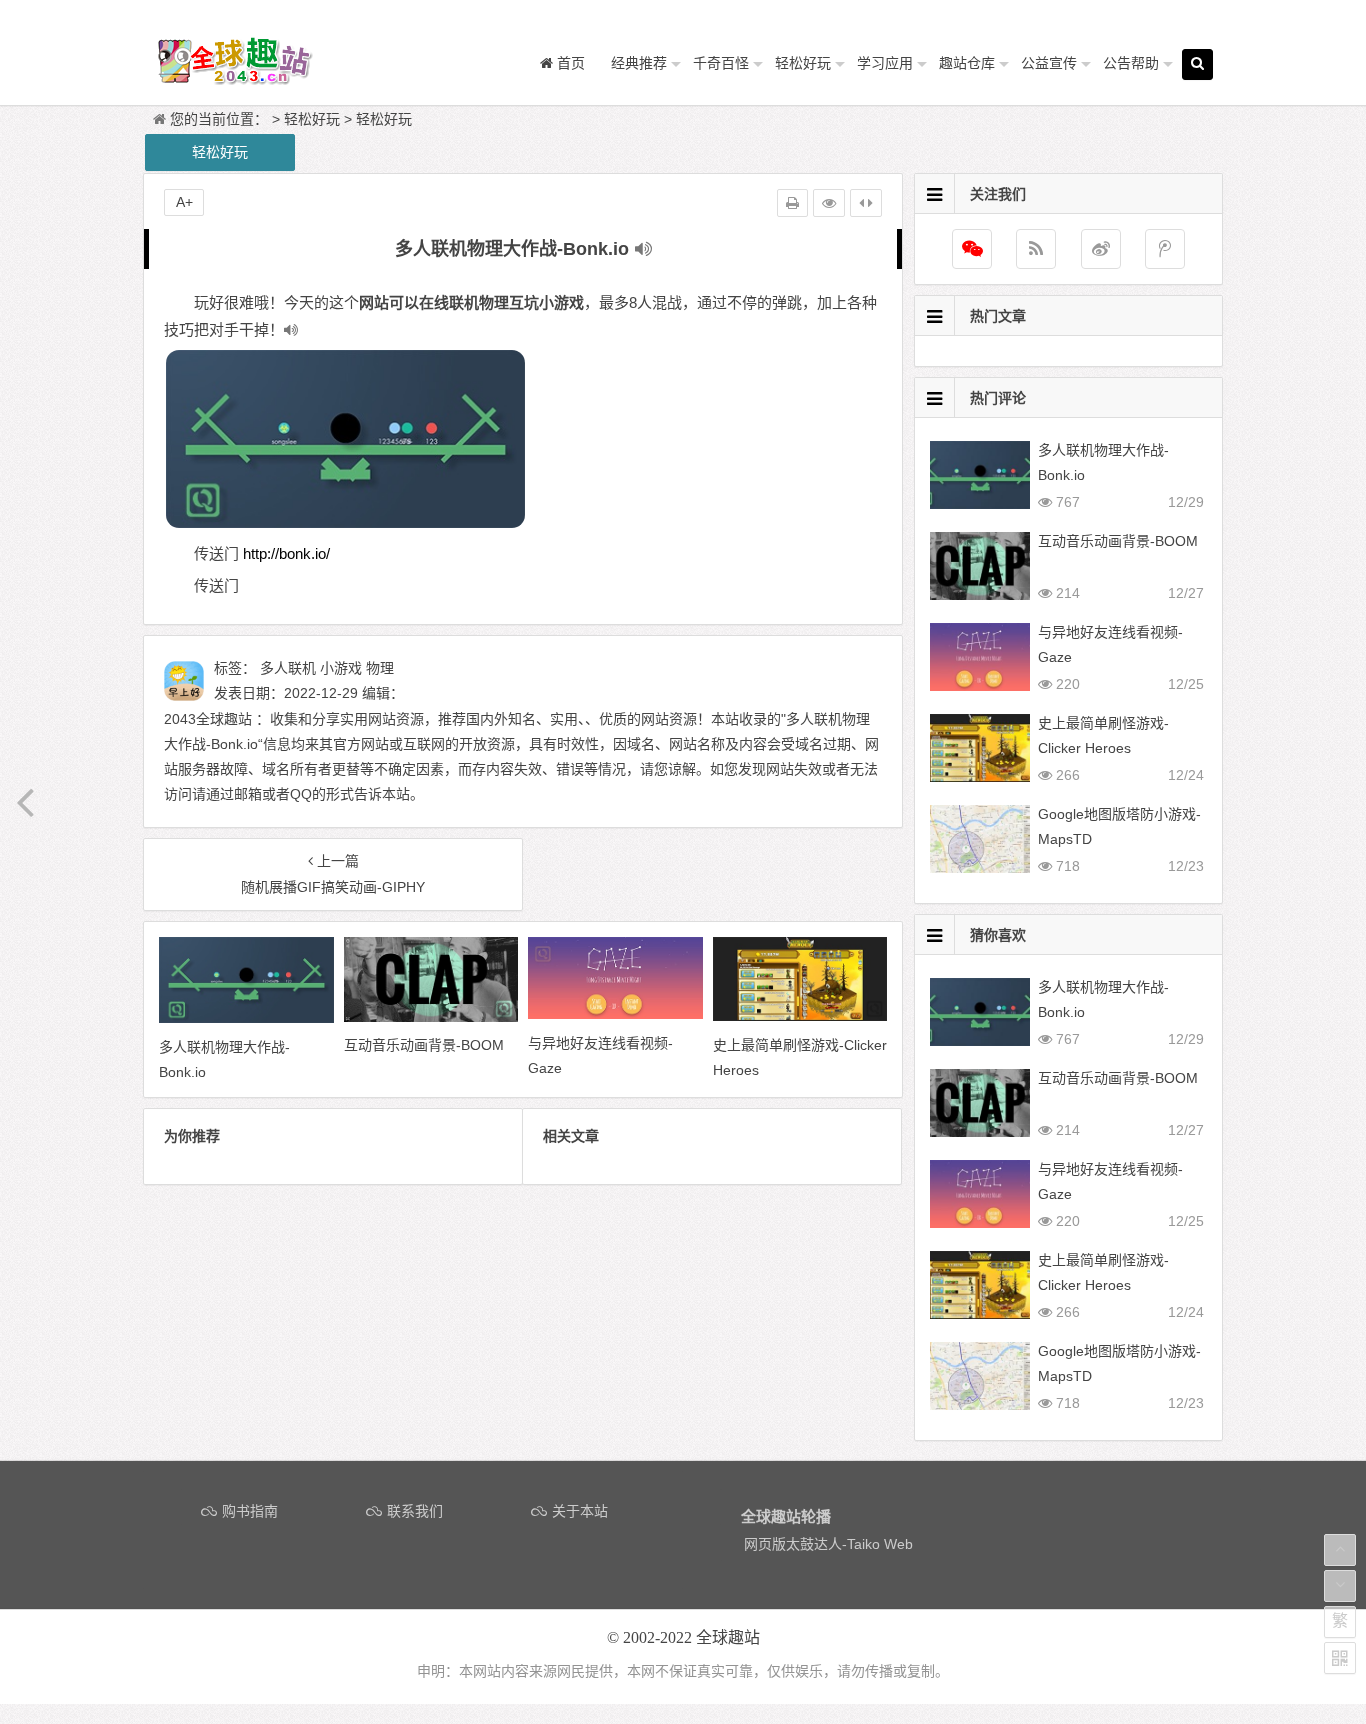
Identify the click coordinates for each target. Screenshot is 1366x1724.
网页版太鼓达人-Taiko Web (828, 1544)
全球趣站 (728, 1637)
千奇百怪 (721, 63)
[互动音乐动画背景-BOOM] (431, 1017)
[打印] (792, 203)
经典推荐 (639, 63)
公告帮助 (1131, 63)
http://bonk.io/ (286, 553)
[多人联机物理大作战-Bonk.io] (246, 1018)
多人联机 (288, 668)
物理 (380, 668)
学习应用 (885, 63)
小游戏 (341, 668)
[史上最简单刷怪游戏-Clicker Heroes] (800, 1016)
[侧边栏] (866, 203)
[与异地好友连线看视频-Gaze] (615, 1014)
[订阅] (1036, 249)
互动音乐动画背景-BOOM (1118, 541)
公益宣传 (1049, 63)
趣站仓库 (967, 63)
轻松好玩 (803, 63)
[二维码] (1340, 1658)
